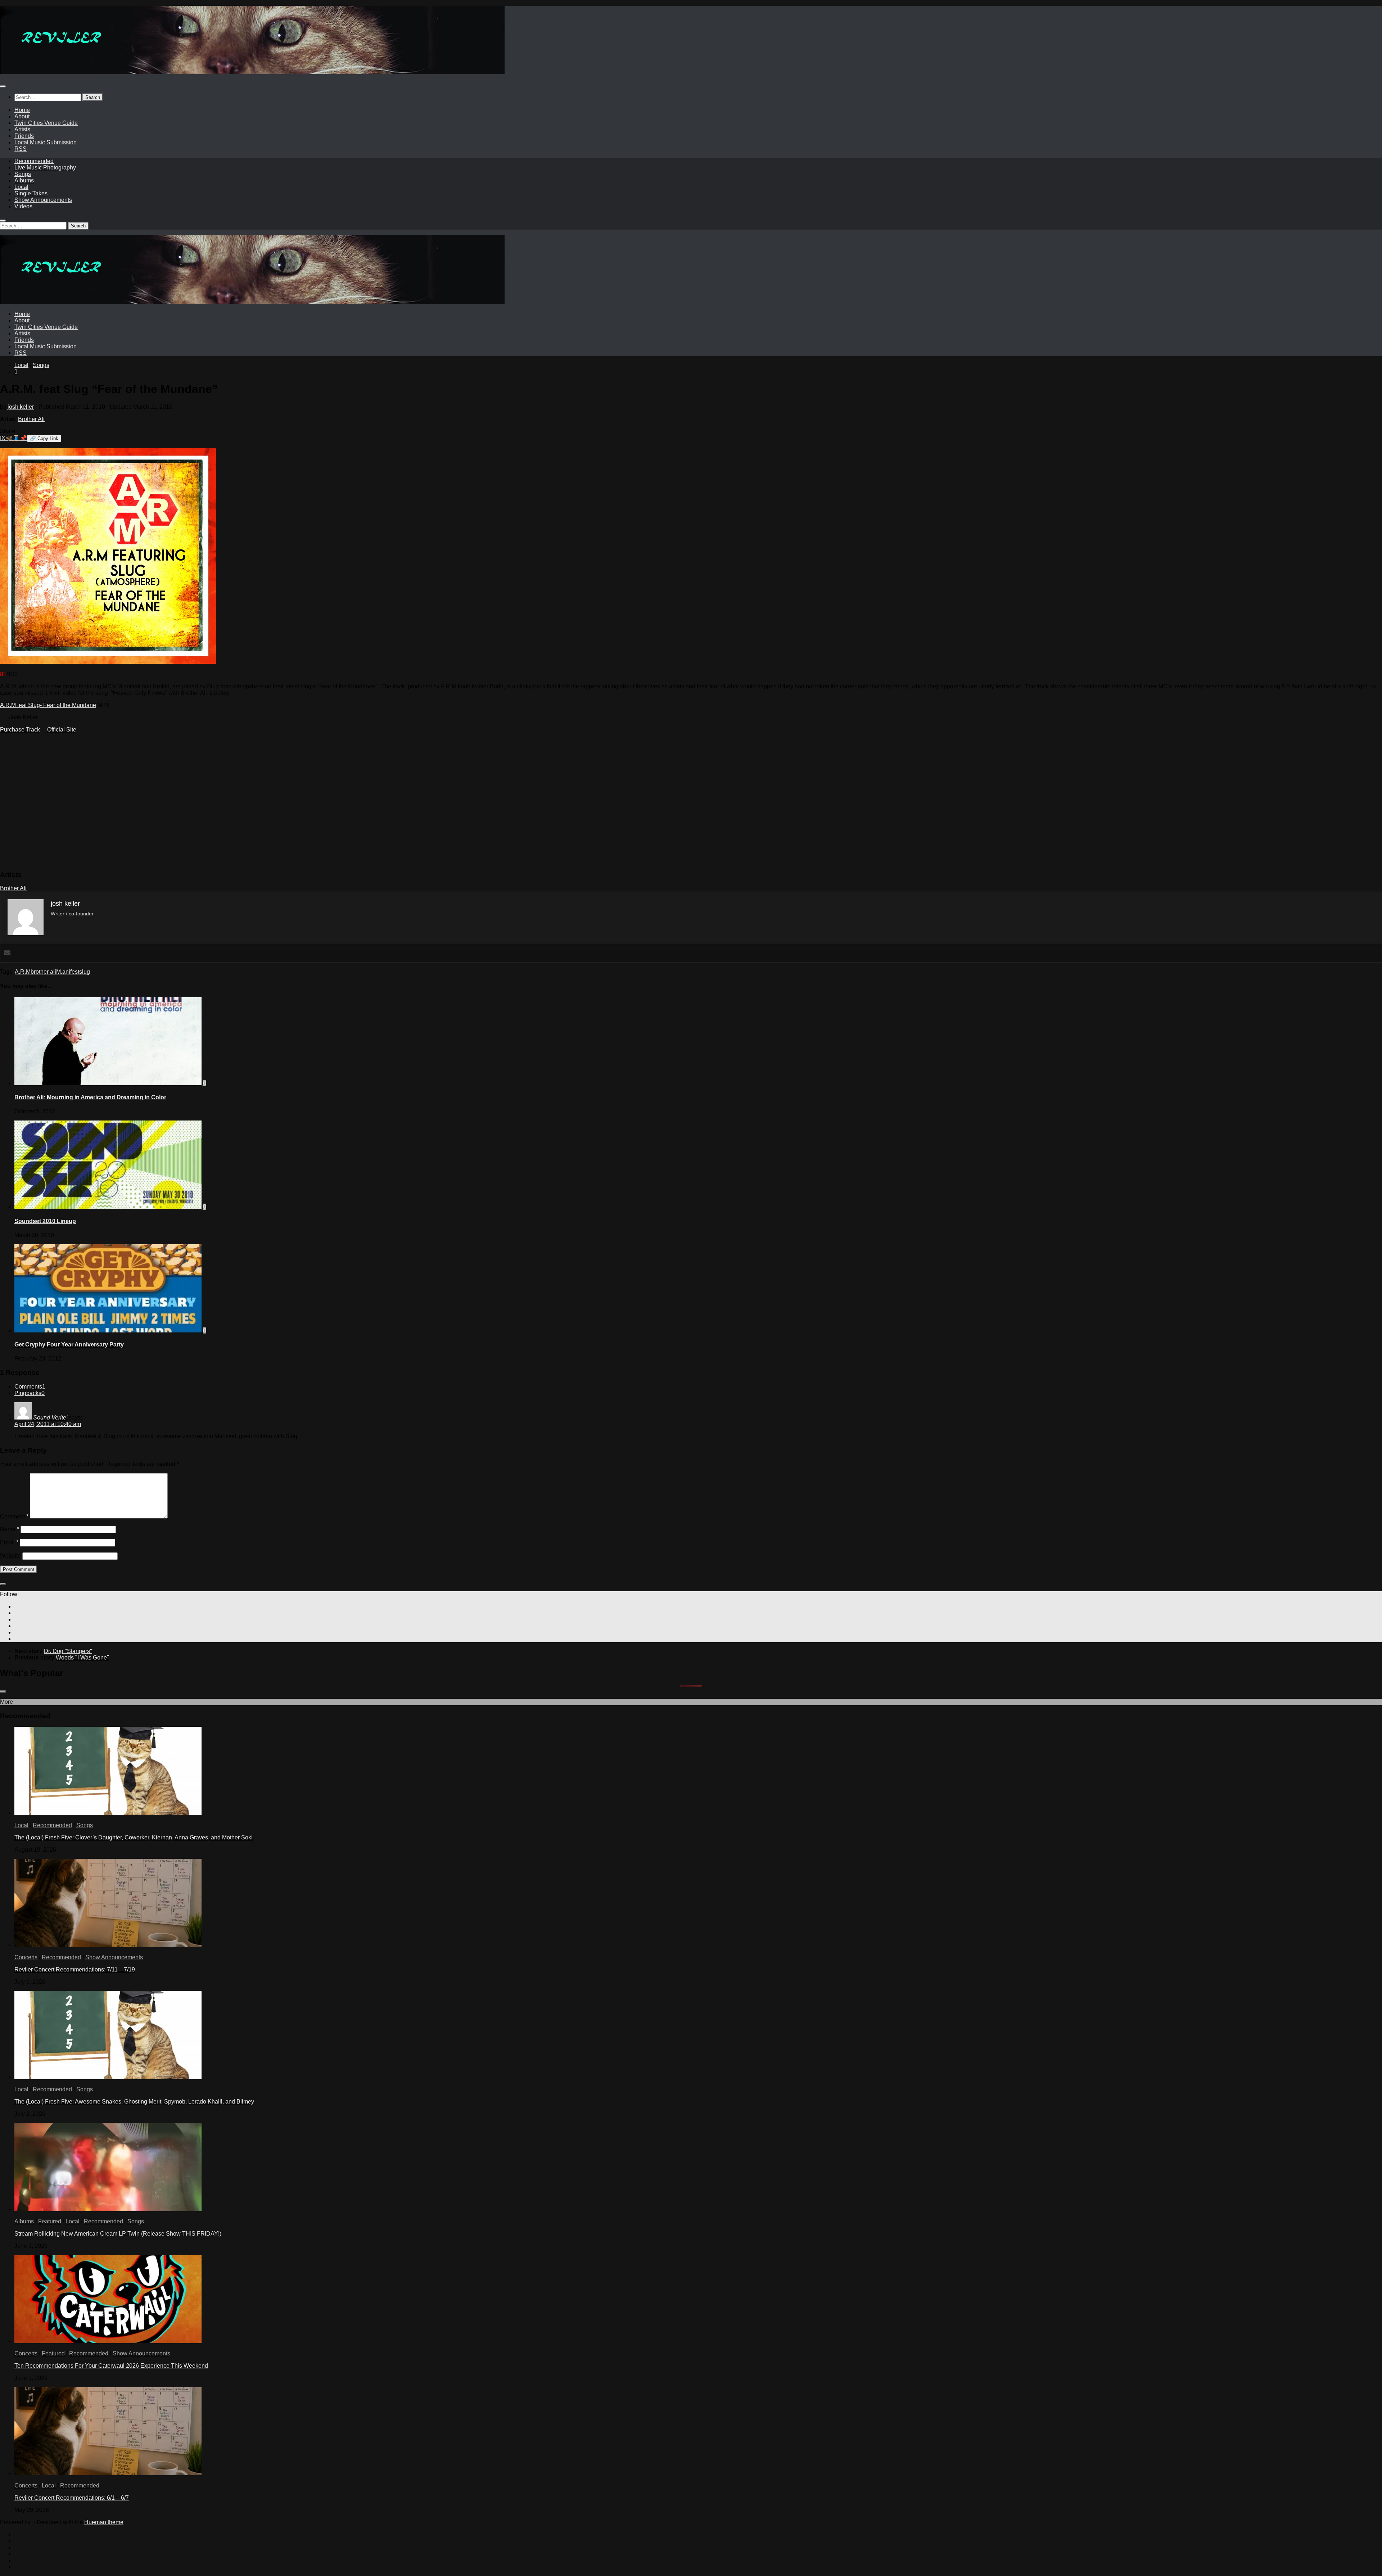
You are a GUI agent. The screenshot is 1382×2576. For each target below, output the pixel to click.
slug (85, 972)
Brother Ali (31, 419)
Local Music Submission (46, 142)
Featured (50, 2221)
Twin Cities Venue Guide (46, 123)
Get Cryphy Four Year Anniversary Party (69, 1344)
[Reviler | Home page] (252, 72)
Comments (30, 1387)
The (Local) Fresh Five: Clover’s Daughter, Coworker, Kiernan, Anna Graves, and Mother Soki (134, 1837)
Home (22, 110)
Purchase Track (20, 730)
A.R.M (23, 972)
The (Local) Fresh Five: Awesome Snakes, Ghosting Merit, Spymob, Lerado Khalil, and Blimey (134, 2102)
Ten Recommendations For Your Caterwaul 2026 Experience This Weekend (111, 2366)
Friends (24, 136)
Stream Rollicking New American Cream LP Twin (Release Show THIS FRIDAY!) (118, 2234)
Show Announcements (43, 200)
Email (9, 1542)
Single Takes (31, 193)
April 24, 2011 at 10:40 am (48, 1424)
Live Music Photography (45, 167)
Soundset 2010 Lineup (45, 1221)
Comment (14, 1516)
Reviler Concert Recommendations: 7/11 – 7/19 (75, 1970)
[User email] (7, 953)
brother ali (43, 972)
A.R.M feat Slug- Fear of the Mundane (48, 705)
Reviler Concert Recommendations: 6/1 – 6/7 (72, 2498)
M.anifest (68, 972)
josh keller (21, 407)
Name (10, 1529)
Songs (23, 174)
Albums (24, 180)
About (22, 116)
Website (10, 1556)
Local (21, 187)
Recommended (34, 161)
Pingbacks (30, 1393)
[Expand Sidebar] (3, 1584)
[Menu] (3, 86)
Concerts (26, 1957)
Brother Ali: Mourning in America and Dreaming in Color (90, 1097)
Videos (23, 206)
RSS (21, 149)
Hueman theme (104, 2522)
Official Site (62, 730)
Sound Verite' (50, 1418)
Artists (22, 129)
